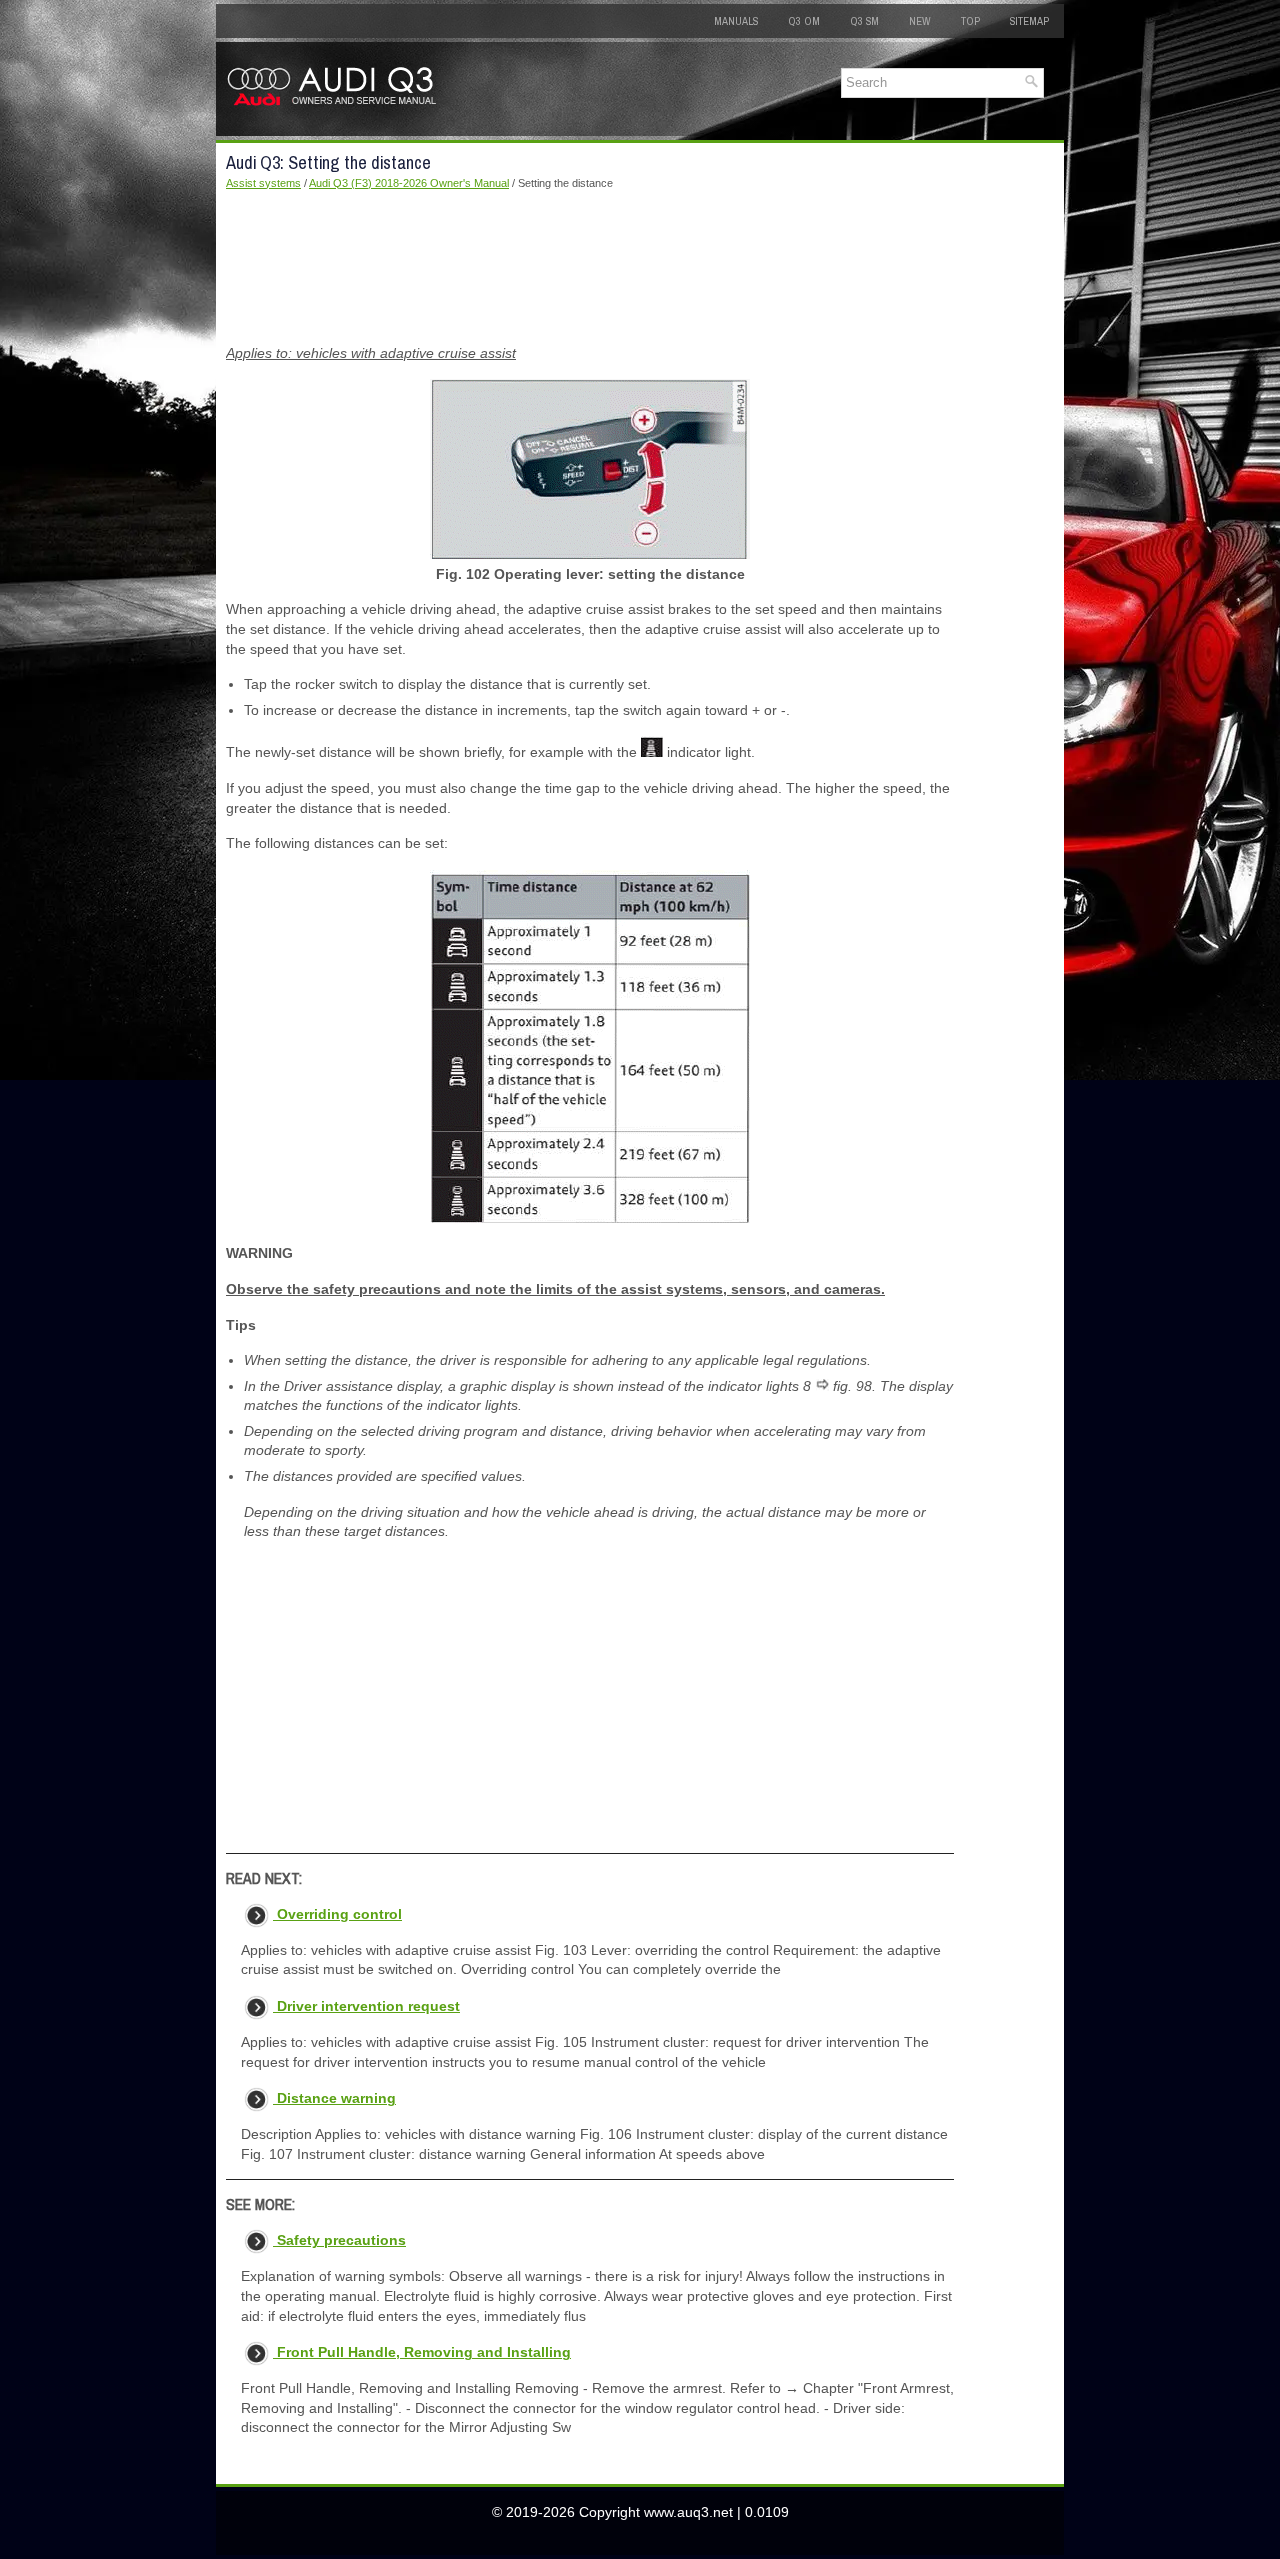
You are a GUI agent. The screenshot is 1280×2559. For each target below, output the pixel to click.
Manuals (736, 21)
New (920, 21)
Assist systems (263, 183)
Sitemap (1029, 21)
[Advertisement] (590, 268)
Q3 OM (804, 21)
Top (970, 21)
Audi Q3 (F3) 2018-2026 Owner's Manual (409, 183)
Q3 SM (864, 21)
